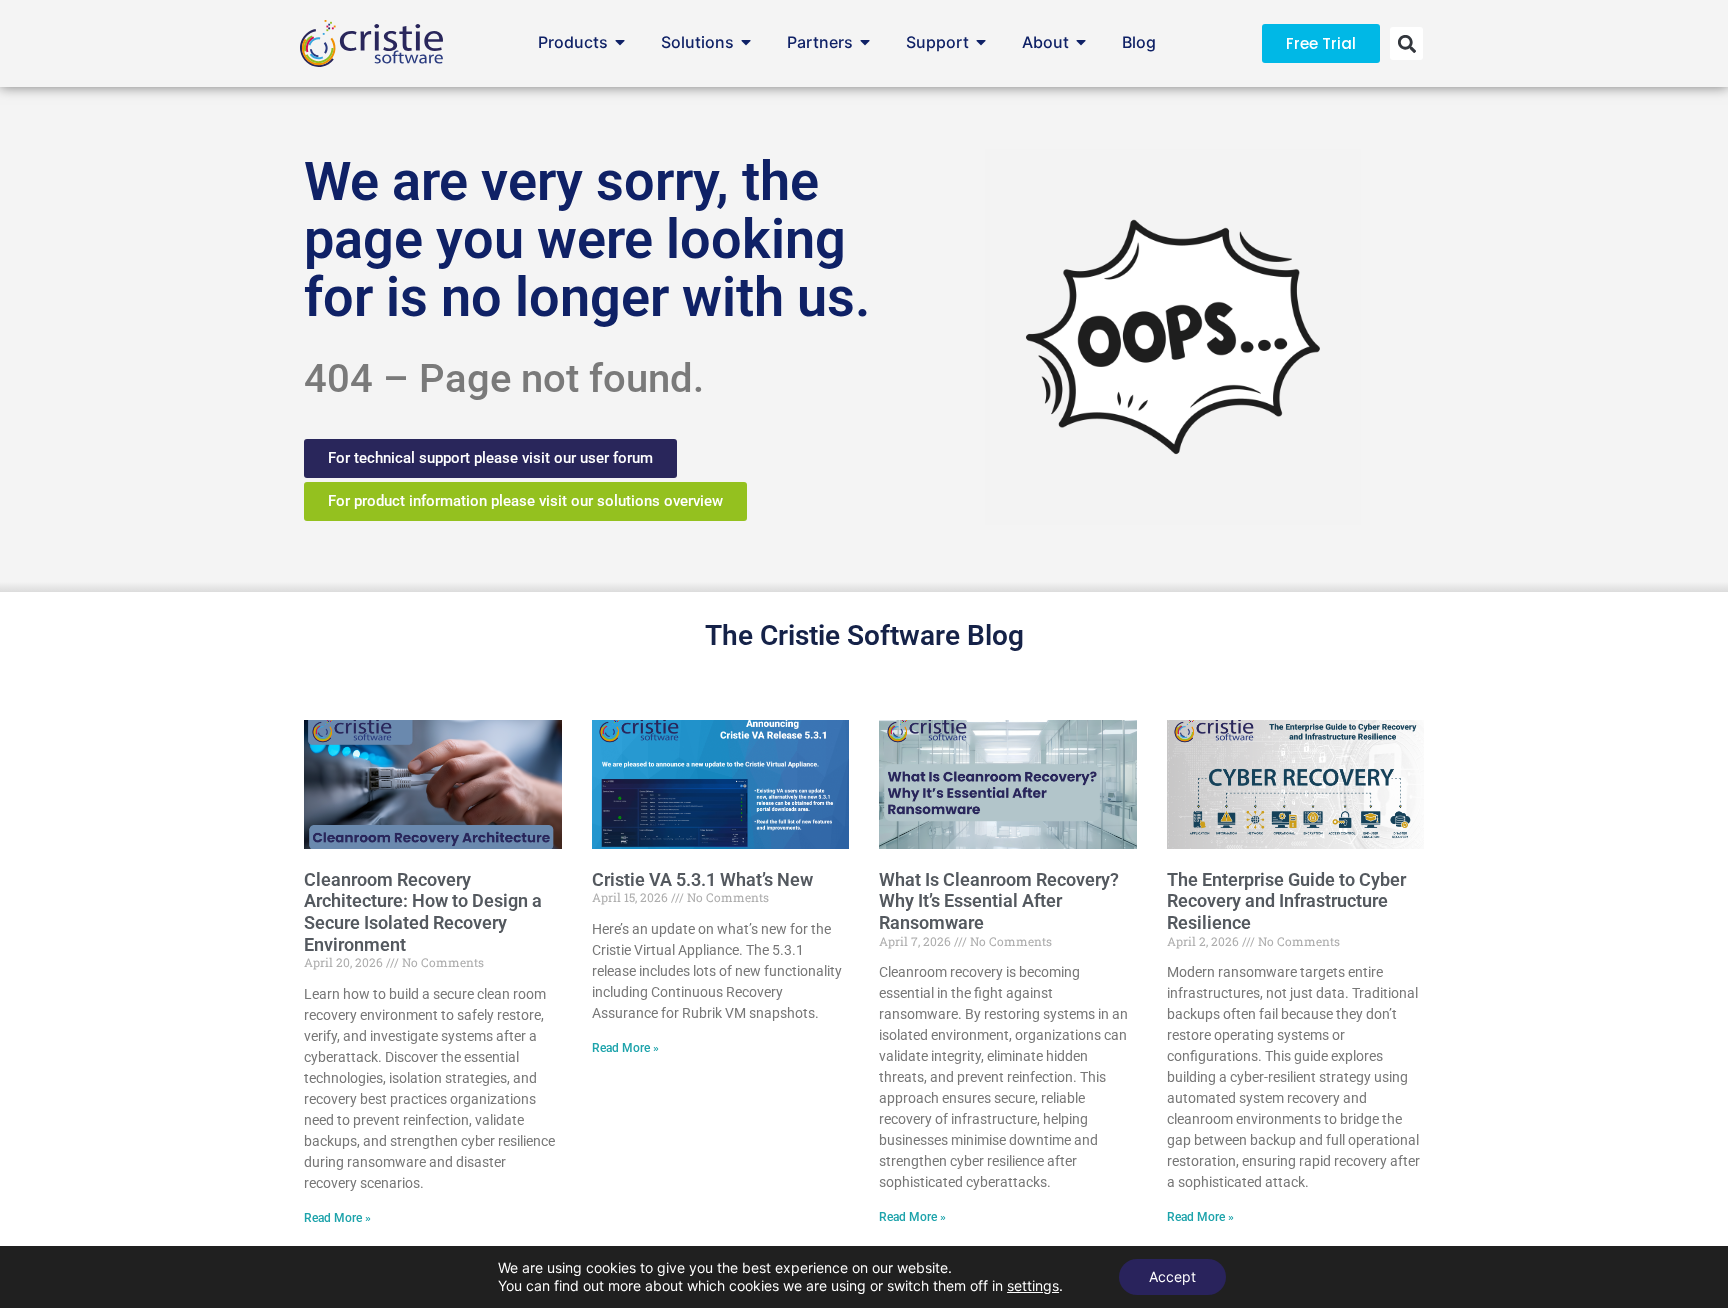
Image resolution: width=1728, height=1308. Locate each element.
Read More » (337, 1218)
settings (1033, 1285)
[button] (1406, 43)
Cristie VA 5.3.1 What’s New (702, 879)
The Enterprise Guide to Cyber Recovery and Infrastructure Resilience (1286, 901)
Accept (1172, 1276)
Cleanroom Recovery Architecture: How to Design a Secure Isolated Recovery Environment (423, 912)
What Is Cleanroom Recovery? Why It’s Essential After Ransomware (999, 901)
